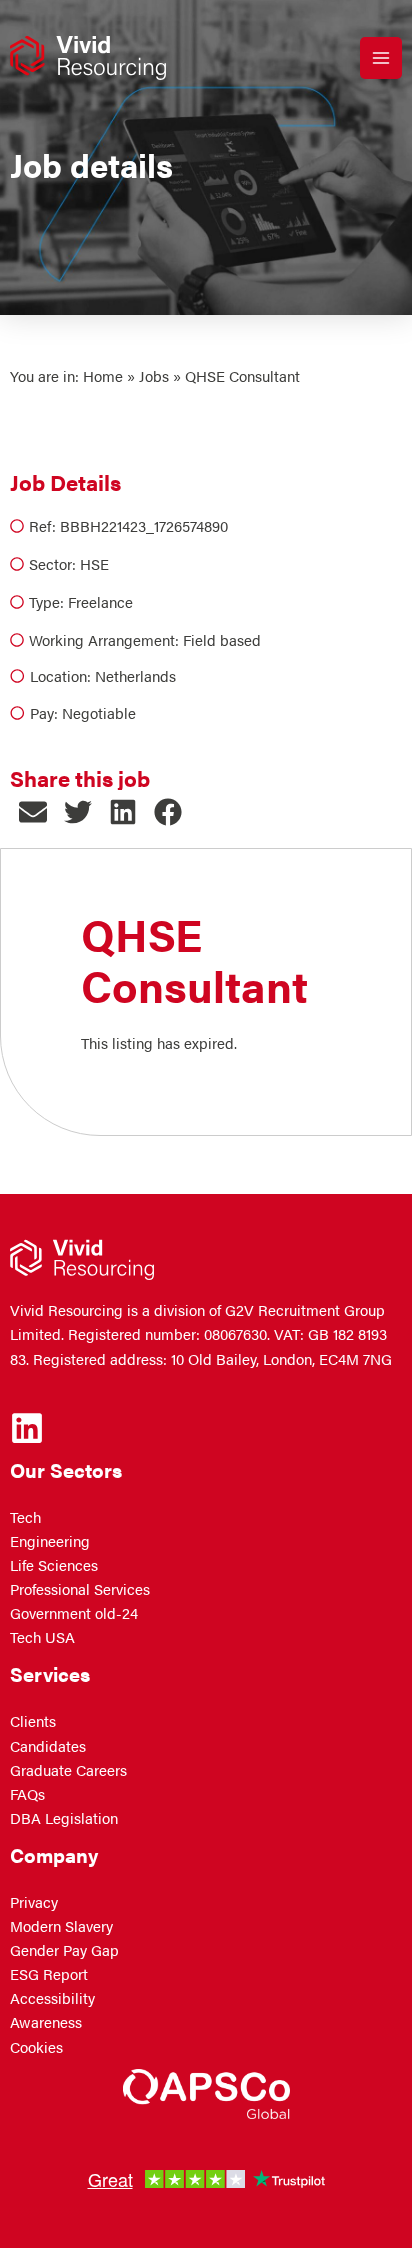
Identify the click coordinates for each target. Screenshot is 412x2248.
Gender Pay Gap (64, 1950)
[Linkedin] (27, 1428)
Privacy (34, 1902)
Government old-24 (74, 1613)
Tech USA (42, 1637)
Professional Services (80, 1589)
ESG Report (49, 1974)
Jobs (154, 376)
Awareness (46, 2022)
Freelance (100, 602)
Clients (33, 1721)
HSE (94, 564)
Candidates (48, 1746)
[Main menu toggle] (381, 58)
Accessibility (52, 1998)
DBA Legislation (64, 1818)
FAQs (27, 1794)
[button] (32, 812)
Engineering (50, 1541)
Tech (25, 1517)
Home (103, 376)
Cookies (36, 2047)
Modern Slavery (61, 1926)
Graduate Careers (68, 1770)
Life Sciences (54, 1565)
